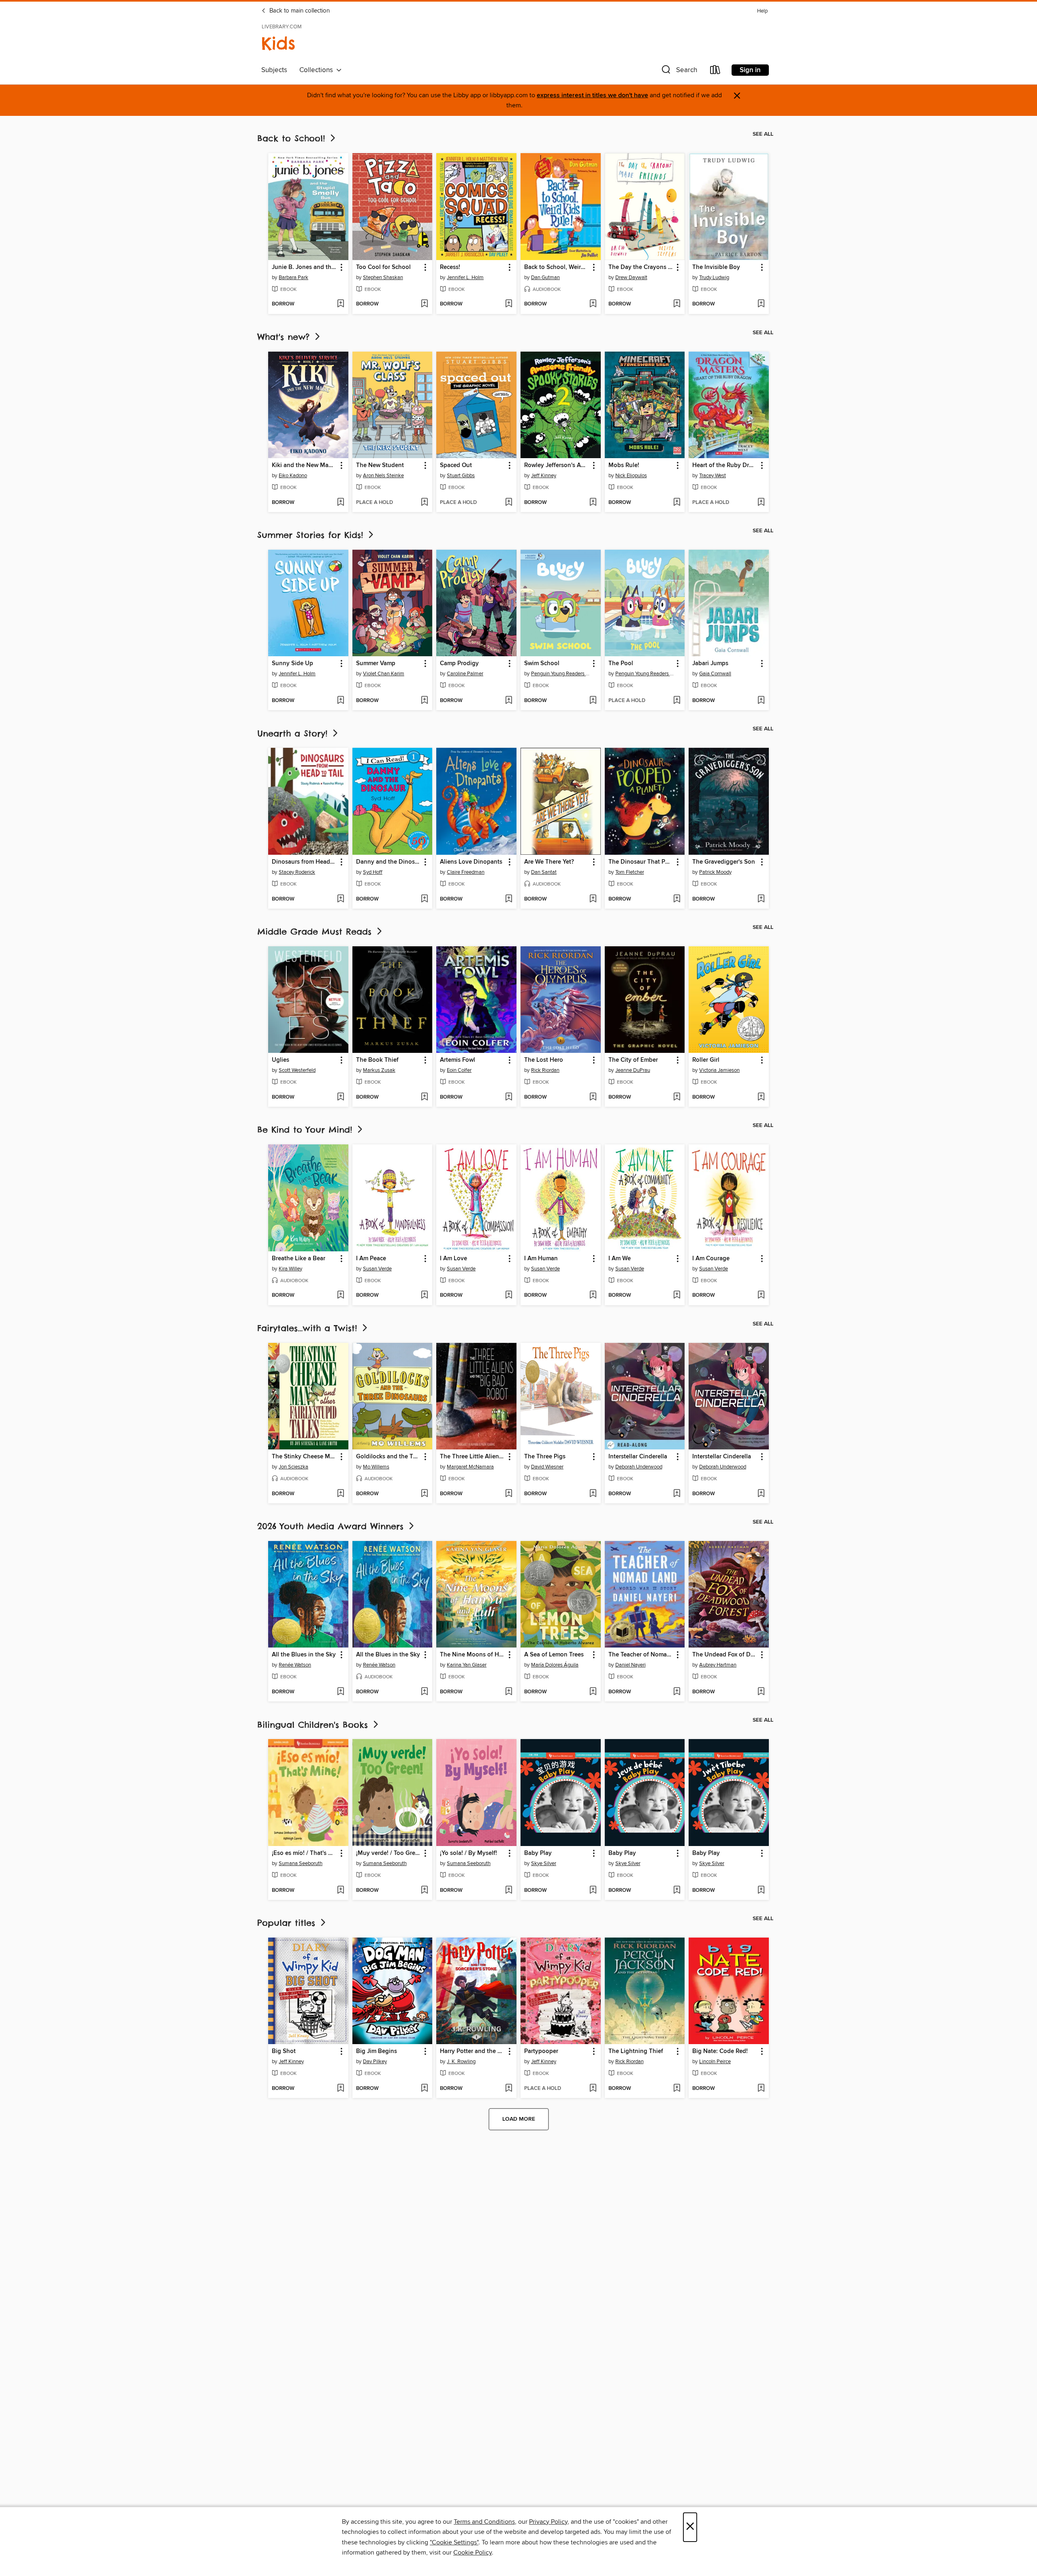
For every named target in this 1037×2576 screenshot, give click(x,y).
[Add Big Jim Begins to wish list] (424, 2089)
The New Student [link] (380, 465)
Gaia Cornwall (715, 674)
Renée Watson (295, 1665)
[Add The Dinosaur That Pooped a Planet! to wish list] (677, 899)
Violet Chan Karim (384, 674)
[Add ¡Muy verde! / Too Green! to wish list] (424, 1891)
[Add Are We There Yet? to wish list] (593, 899)
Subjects (274, 70)
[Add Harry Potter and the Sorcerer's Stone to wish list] (509, 2089)
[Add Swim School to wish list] (593, 701)
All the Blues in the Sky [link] (304, 1655)
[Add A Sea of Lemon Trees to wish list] (593, 1692)
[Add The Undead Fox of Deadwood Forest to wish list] (761, 1692)
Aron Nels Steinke (383, 476)
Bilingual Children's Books (314, 1725)
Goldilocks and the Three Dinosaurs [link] (389, 1457)
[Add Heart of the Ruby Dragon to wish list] (761, 503)
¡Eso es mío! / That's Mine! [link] (304, 1853)
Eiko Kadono (293, 476)
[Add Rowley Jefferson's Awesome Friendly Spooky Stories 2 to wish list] (593, 503)
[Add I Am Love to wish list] (509, 1295)
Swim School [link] (542, 664)
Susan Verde (377, 1269)
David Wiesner (547, 1467)
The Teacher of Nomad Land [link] (641, 1655)
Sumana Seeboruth (301, 1863)
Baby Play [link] (538, 1853)
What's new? (285, 337)
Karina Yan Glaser (467, 1665)
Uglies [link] (281, 1060)
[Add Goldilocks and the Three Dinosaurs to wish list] (424, 1494)
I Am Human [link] (541, 1259)
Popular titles (288, 1923)
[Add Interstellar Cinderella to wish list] (677, 1494)
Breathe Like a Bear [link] (299, 1259)
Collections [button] (318, 70)
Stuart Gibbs (461, 476)
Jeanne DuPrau (633, 1070)
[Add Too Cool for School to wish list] (424, 304)
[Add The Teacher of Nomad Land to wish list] (677, 1692)
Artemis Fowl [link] (458, 1060)
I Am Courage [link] (711, 1259)
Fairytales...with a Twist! (309, 1328)
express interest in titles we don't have (592, 95)
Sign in (750, 70)
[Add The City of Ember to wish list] (677, 1097)
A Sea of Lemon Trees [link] (554, 1655)
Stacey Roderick (297, 872)
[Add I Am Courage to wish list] (761, 1295)
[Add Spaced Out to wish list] (509, 503)
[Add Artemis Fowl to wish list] (509, 1097)
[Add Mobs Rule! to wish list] (677, 503)
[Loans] (715, 71)
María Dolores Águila (555, 1665)
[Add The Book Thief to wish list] (424, 1097)
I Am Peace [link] (371, 1259)
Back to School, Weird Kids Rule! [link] (557, 267)
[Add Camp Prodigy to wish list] (509, 701)
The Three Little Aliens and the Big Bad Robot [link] (473, 1457)
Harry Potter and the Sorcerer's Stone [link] (473, 2051)
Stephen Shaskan (383, 277)
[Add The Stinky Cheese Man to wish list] (340, 1494)
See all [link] (763, 134)
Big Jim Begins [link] (377, 2051)
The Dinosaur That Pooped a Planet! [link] (641, 862)
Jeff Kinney (544, 476)
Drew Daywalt (631, 277)
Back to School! (293, 138)
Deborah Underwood (639, 1467)
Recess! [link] (450, 267)
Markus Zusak (379, 1070)
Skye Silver (544, 1863)
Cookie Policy (473, 2553)
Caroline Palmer (465, 674)
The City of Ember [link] (633, 1060)
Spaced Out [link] (456, 465)
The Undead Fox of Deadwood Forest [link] (725, 1655)
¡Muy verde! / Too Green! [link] (389, 1853)
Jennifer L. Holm (465, 277)
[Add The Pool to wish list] (677, 701)
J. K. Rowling (461, 2062)
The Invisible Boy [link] (716, 267)
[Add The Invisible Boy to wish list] (761, 304)
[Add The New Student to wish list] (424, 503)
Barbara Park (293, 277)
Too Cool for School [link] (383, 267)
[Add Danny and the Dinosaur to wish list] (424, 899)
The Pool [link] (621, 664)
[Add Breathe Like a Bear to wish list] (340, 1295)
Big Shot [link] (284, 2051)
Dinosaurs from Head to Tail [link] (304, 862)
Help (762, 11)
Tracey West (713, 476)
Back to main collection (299, 11)
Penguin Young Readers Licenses (562, 674)
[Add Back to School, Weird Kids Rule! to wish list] (593, 304)
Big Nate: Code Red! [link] (720, 2051)
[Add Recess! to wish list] (509, 304)
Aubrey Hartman (718, 1665)
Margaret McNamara (470, 1467)
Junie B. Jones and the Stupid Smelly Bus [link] (304, 267)
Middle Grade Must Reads (316, 932)
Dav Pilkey (375, 2062)
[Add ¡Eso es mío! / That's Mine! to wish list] (340, 1891)
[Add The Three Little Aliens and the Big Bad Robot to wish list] (509, 1494)
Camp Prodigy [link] (459, 664)
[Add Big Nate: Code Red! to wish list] (761, 2089)
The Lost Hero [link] (544, 1060)
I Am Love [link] (453, 1259)
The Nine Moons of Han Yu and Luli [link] (473, 1655)
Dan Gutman (545, 277)
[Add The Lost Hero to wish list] (593, 1097)
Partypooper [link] (541, 2051)
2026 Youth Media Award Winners (332, 1526)
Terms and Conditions (484, 2522)
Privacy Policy (548, 2522)
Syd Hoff (373, 872)
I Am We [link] (620, 1259)
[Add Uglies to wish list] (340, 1097)
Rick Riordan (545, 1070)
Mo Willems (376, 1467)
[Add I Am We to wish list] (677, 1295)
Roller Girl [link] (706, 1060)
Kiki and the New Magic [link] (304, 465)
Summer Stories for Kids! (312, 535)
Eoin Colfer (459, 1070)
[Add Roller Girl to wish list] (761, 1097)
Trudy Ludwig (714, 277)
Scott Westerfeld (297, 1070)
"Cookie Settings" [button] (454, 2542)
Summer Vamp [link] (376, 664)
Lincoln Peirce (715, 2062)
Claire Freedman (466, 872)
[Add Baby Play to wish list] (593, 1891)
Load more (519, 2119)
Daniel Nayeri (631, 1665)
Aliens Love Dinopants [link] (471, 862)
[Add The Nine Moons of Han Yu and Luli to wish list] (509, 1692)
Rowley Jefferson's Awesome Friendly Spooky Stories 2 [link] (557, 465)
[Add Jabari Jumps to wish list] (761, 701)
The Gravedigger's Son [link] (724, 862)
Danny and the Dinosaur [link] (389, 862)
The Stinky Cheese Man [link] (304, 1457)
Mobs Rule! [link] (624, 465)
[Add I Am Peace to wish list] (424, 1295)
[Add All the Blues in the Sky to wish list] (340, 1692)
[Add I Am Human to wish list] (593, 1295)
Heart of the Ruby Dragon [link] (725, 465)
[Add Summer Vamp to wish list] (424, 701)
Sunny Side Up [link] (292, 664)
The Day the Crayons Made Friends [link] (641, 267)
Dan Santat (544, 872)
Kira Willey (290, 1269)
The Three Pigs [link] (545, 1457)
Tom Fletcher (630, 872)
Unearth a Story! (294, 733)
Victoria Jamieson (719, 1070)
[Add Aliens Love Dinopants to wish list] (509, 899)
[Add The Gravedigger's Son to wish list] (761, 899)
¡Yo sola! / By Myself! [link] (468, 1853)
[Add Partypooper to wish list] (593, 2089)
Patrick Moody (715, 872)
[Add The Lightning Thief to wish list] (677, 2089)
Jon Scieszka (293, 1467)
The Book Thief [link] (377, 1060)
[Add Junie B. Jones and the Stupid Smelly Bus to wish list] (340, 304)
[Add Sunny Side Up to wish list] (340, 701)
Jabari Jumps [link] (710, 664)
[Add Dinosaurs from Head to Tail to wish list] (340, 899)
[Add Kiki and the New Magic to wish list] (340, 503)
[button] (679, 71)
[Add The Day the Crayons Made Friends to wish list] (677, 304)
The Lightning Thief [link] (636, 2051)
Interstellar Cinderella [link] (638, 1457)
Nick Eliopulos (631, 476)
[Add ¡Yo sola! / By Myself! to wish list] (509, 1891)
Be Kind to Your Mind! (306, 1130)
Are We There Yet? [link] (549, 862)
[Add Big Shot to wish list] (340, 2089)
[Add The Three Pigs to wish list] (593, 1494)
